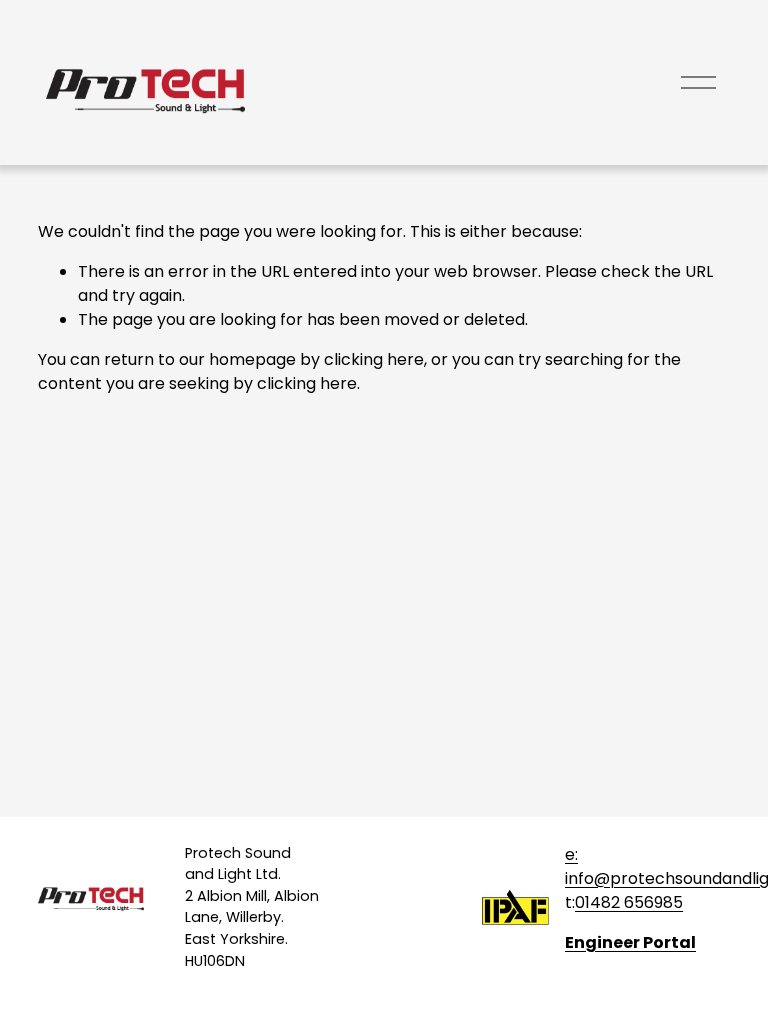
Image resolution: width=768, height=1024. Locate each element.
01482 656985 (629, 902)
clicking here (374, 359)
